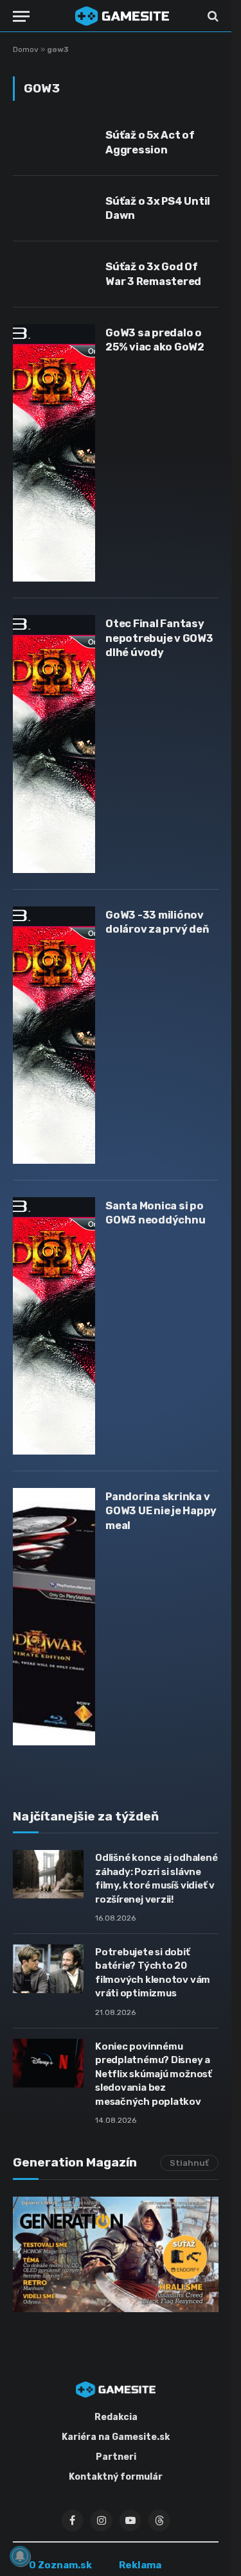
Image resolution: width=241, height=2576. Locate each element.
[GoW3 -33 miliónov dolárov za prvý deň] (54, 1035)
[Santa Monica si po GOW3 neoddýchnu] (54, 1326)
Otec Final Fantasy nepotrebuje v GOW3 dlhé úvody (159, 638)
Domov (26, 49)
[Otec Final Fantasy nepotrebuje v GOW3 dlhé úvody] (54, 744)
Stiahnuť (189, 2163)
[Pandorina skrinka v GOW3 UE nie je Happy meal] (54, 1617)
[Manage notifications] (20, 2556)
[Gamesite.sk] (122, 16)
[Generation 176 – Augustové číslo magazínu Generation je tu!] (116, 2254)
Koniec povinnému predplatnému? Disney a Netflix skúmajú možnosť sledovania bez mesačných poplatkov (154, 2074)
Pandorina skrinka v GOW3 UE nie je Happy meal (161, 1511)
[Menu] (21, 16)
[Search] (212, 16)
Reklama (140, 2565)
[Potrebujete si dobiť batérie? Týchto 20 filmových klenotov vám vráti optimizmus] (48, 1969)
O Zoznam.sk (60, 2565)
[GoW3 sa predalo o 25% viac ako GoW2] (54, 453)
